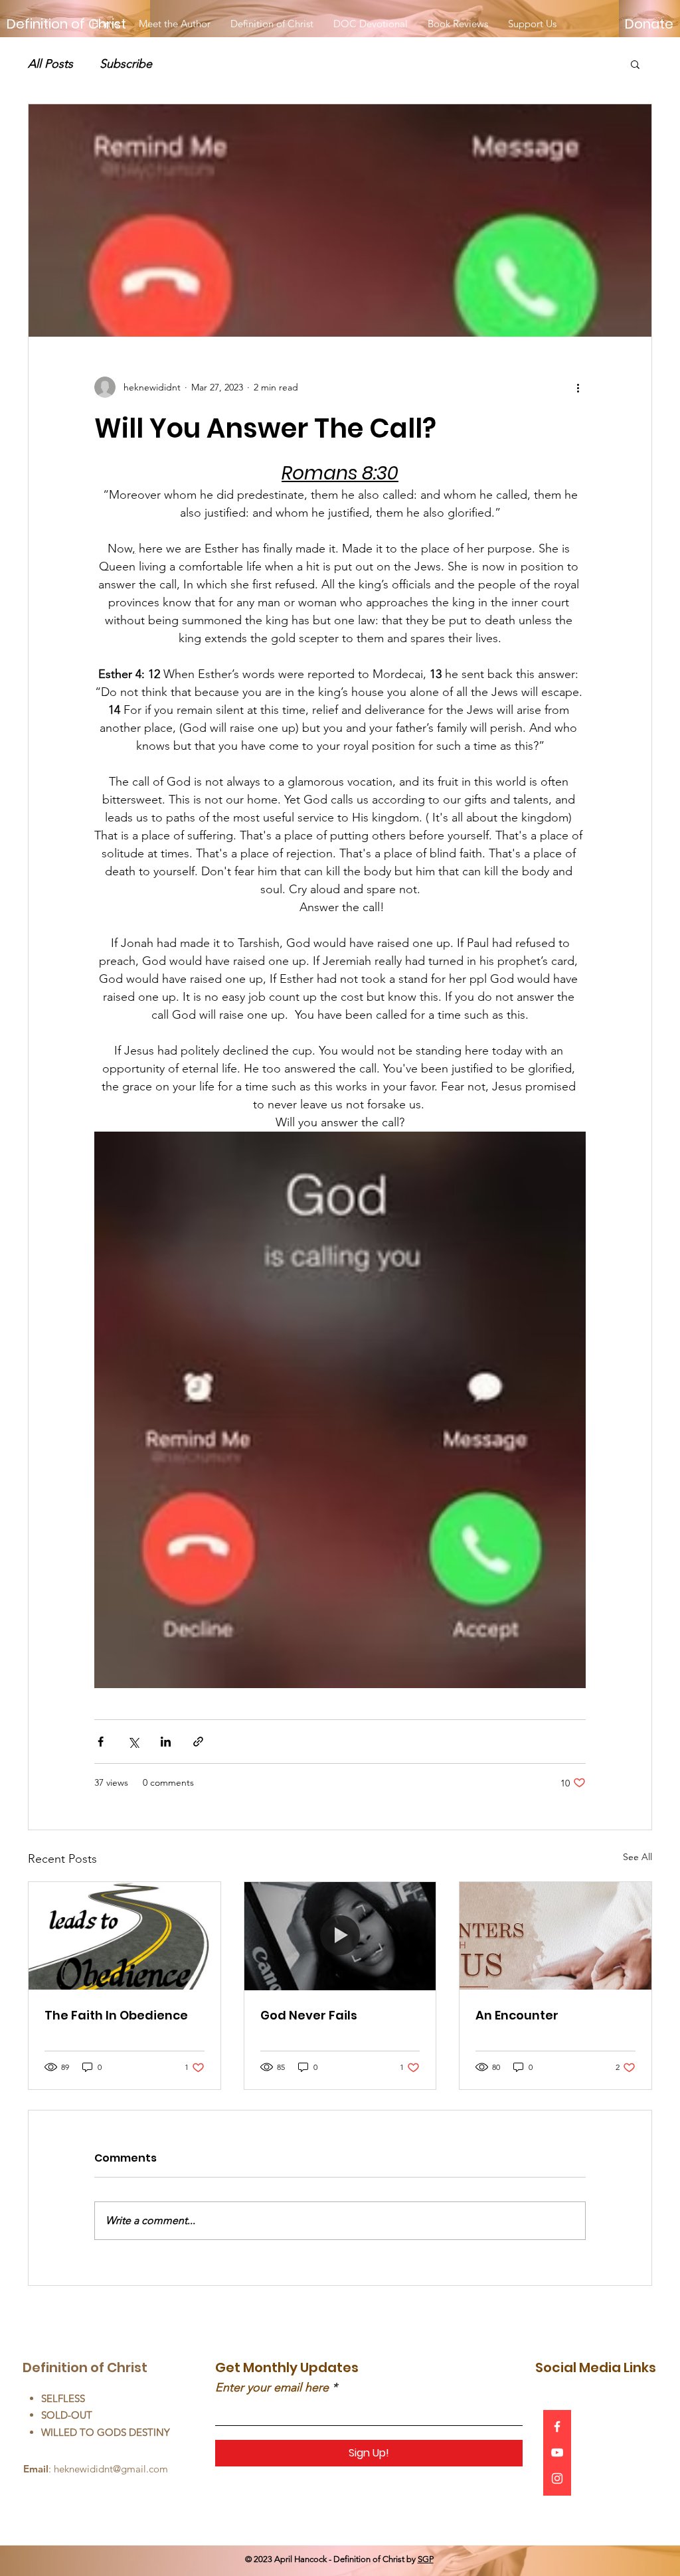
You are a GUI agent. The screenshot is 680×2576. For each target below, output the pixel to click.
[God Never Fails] (340, 1936)
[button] (635, 64)
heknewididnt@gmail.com (111, 2469)
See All (637, 1857)
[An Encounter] (555, 1936)
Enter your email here (272, 2387)
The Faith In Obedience (116, 2015)
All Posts (50, 64)
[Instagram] (557, 2478)
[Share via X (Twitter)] (133, 1742)
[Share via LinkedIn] (166, 1742)
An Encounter (517, 2015)
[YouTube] (557, 2452)
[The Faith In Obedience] (125, 1936)
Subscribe (126, 64)
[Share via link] (198, 1742)
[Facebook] (557, 2427)
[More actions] (578, 387)
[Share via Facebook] (101, 1742)
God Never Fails (309, 2015)
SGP (426, 2559)
